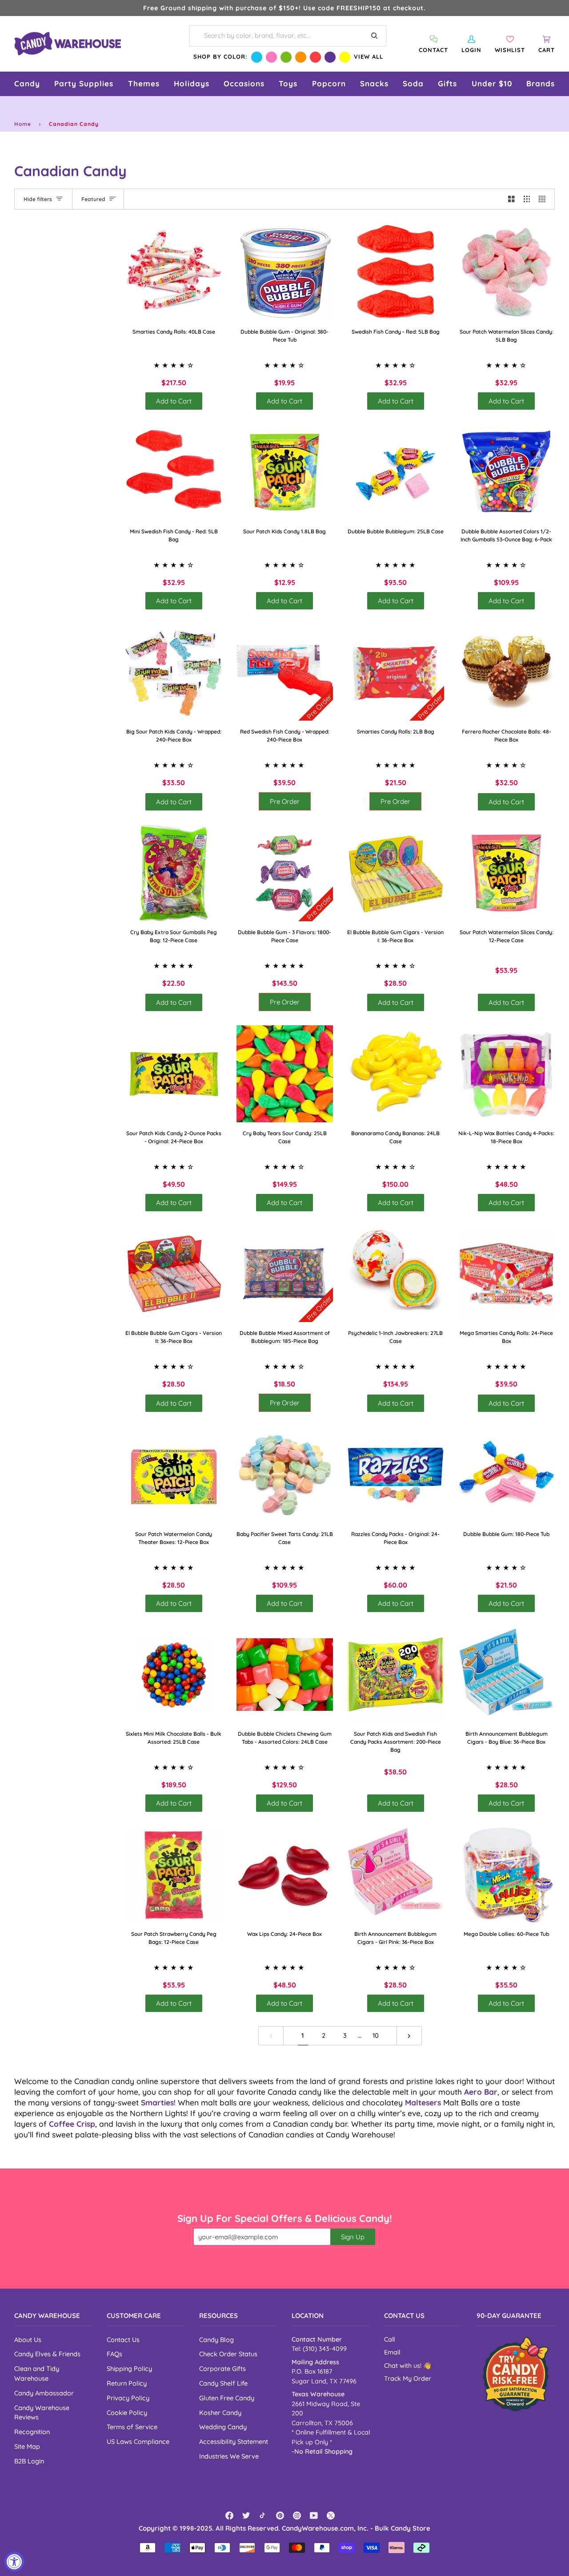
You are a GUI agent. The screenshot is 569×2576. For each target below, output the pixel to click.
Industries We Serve (229, 2456)
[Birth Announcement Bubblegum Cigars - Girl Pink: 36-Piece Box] (396, 1875)
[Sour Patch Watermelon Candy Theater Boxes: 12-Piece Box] (174, 1475)
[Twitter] (246, 2516)
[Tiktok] (263, 2516)
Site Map (27, 2446)
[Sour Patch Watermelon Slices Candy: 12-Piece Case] (507, 873)
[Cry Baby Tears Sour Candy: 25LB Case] (285, 1074)
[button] (27, 84)
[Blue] (257, 57)
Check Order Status (228, 2354)
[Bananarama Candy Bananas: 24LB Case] (396, 1074)
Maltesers (423, 2102)
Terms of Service (132, 2427)
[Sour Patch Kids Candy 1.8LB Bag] (285, 472)
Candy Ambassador (44, 2393)
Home (23, 124)
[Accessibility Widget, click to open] (14, 2562)
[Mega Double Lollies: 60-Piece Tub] (507, 1875)
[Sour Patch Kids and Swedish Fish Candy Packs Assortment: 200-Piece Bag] (396, 1675)
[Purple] (330, 57)
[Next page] (409, 2036)
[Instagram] (297, 2516)
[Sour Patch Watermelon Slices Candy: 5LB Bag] (507, 272)
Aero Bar (481, 2092)
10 (376, 2035)
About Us (28, 2340)
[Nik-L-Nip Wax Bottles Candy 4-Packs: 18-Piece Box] (507, 1074)
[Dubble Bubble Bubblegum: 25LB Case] (396, 472)
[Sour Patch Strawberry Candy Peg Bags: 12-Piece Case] (174, 1875)
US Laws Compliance (138, 2441)
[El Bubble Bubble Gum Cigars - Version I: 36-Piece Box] (396, 873)
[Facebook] (229, 2516)
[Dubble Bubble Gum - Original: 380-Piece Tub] (285, 272)
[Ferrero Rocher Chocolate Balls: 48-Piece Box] (507, 672)
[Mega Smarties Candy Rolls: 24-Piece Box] (507, 1274)
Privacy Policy (128, 2398)
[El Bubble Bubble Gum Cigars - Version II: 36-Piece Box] (174, 1274)
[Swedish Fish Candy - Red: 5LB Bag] (396, 272)
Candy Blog (216, 2340)
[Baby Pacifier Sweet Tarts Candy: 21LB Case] (285, 1475)
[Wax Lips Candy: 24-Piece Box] (285, 1875)
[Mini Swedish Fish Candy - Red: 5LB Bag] (174, 472)
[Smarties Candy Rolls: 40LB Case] (174, 272)
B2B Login (29, 2461)
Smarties (157, 2102)
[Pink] (271, 57)
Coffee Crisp (72, 2124)
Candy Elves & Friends (47, 2354)
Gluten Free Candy (227, 2398)
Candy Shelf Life (223, 2383)
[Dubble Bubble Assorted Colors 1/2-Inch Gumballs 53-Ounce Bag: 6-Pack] (507, 472)
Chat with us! (404, 2366)
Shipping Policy (129, 2368)
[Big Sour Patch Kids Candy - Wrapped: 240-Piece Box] (174, 672)
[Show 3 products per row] (527, 199)
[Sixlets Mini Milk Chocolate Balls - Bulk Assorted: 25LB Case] (174, 1675)
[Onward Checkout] (516, 2374)
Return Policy (127, 2383)
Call (389, 2339)
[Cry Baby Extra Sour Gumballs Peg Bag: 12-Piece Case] (174, 873)
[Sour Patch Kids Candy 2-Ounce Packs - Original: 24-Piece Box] (174, 1074)
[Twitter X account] (331, 2516)
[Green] (286, 57)
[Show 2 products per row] (511, 199)
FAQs (114, 2354)
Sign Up (353, 2237)
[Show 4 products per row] (544, 199)
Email (392, 2352)
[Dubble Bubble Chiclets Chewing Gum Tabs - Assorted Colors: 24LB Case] (285, 1675)
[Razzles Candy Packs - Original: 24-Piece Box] (396, 1475)
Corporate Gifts (222, 2368)
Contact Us (123, 2340)
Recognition (32, 2432)
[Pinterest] (280, 2516)
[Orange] (301, 57)
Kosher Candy (220, 2413)
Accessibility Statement (234, 2441)
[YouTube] (314, 2516)
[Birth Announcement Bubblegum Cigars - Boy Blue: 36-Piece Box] (507, 1675)
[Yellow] (345, 57)
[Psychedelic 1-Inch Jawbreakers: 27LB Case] (396, 1274)
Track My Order (408, 2378)
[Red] (315, 57)
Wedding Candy (223, 2427)
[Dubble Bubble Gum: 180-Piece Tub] (507, 1475)
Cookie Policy (127, 2413)
